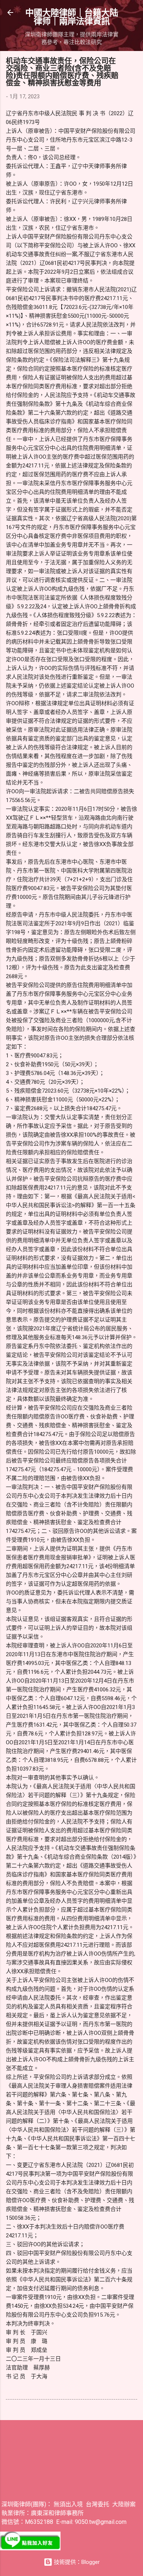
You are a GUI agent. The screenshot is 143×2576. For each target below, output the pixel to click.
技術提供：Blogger (76, 2562)
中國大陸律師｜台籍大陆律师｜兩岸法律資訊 (72, 17)
